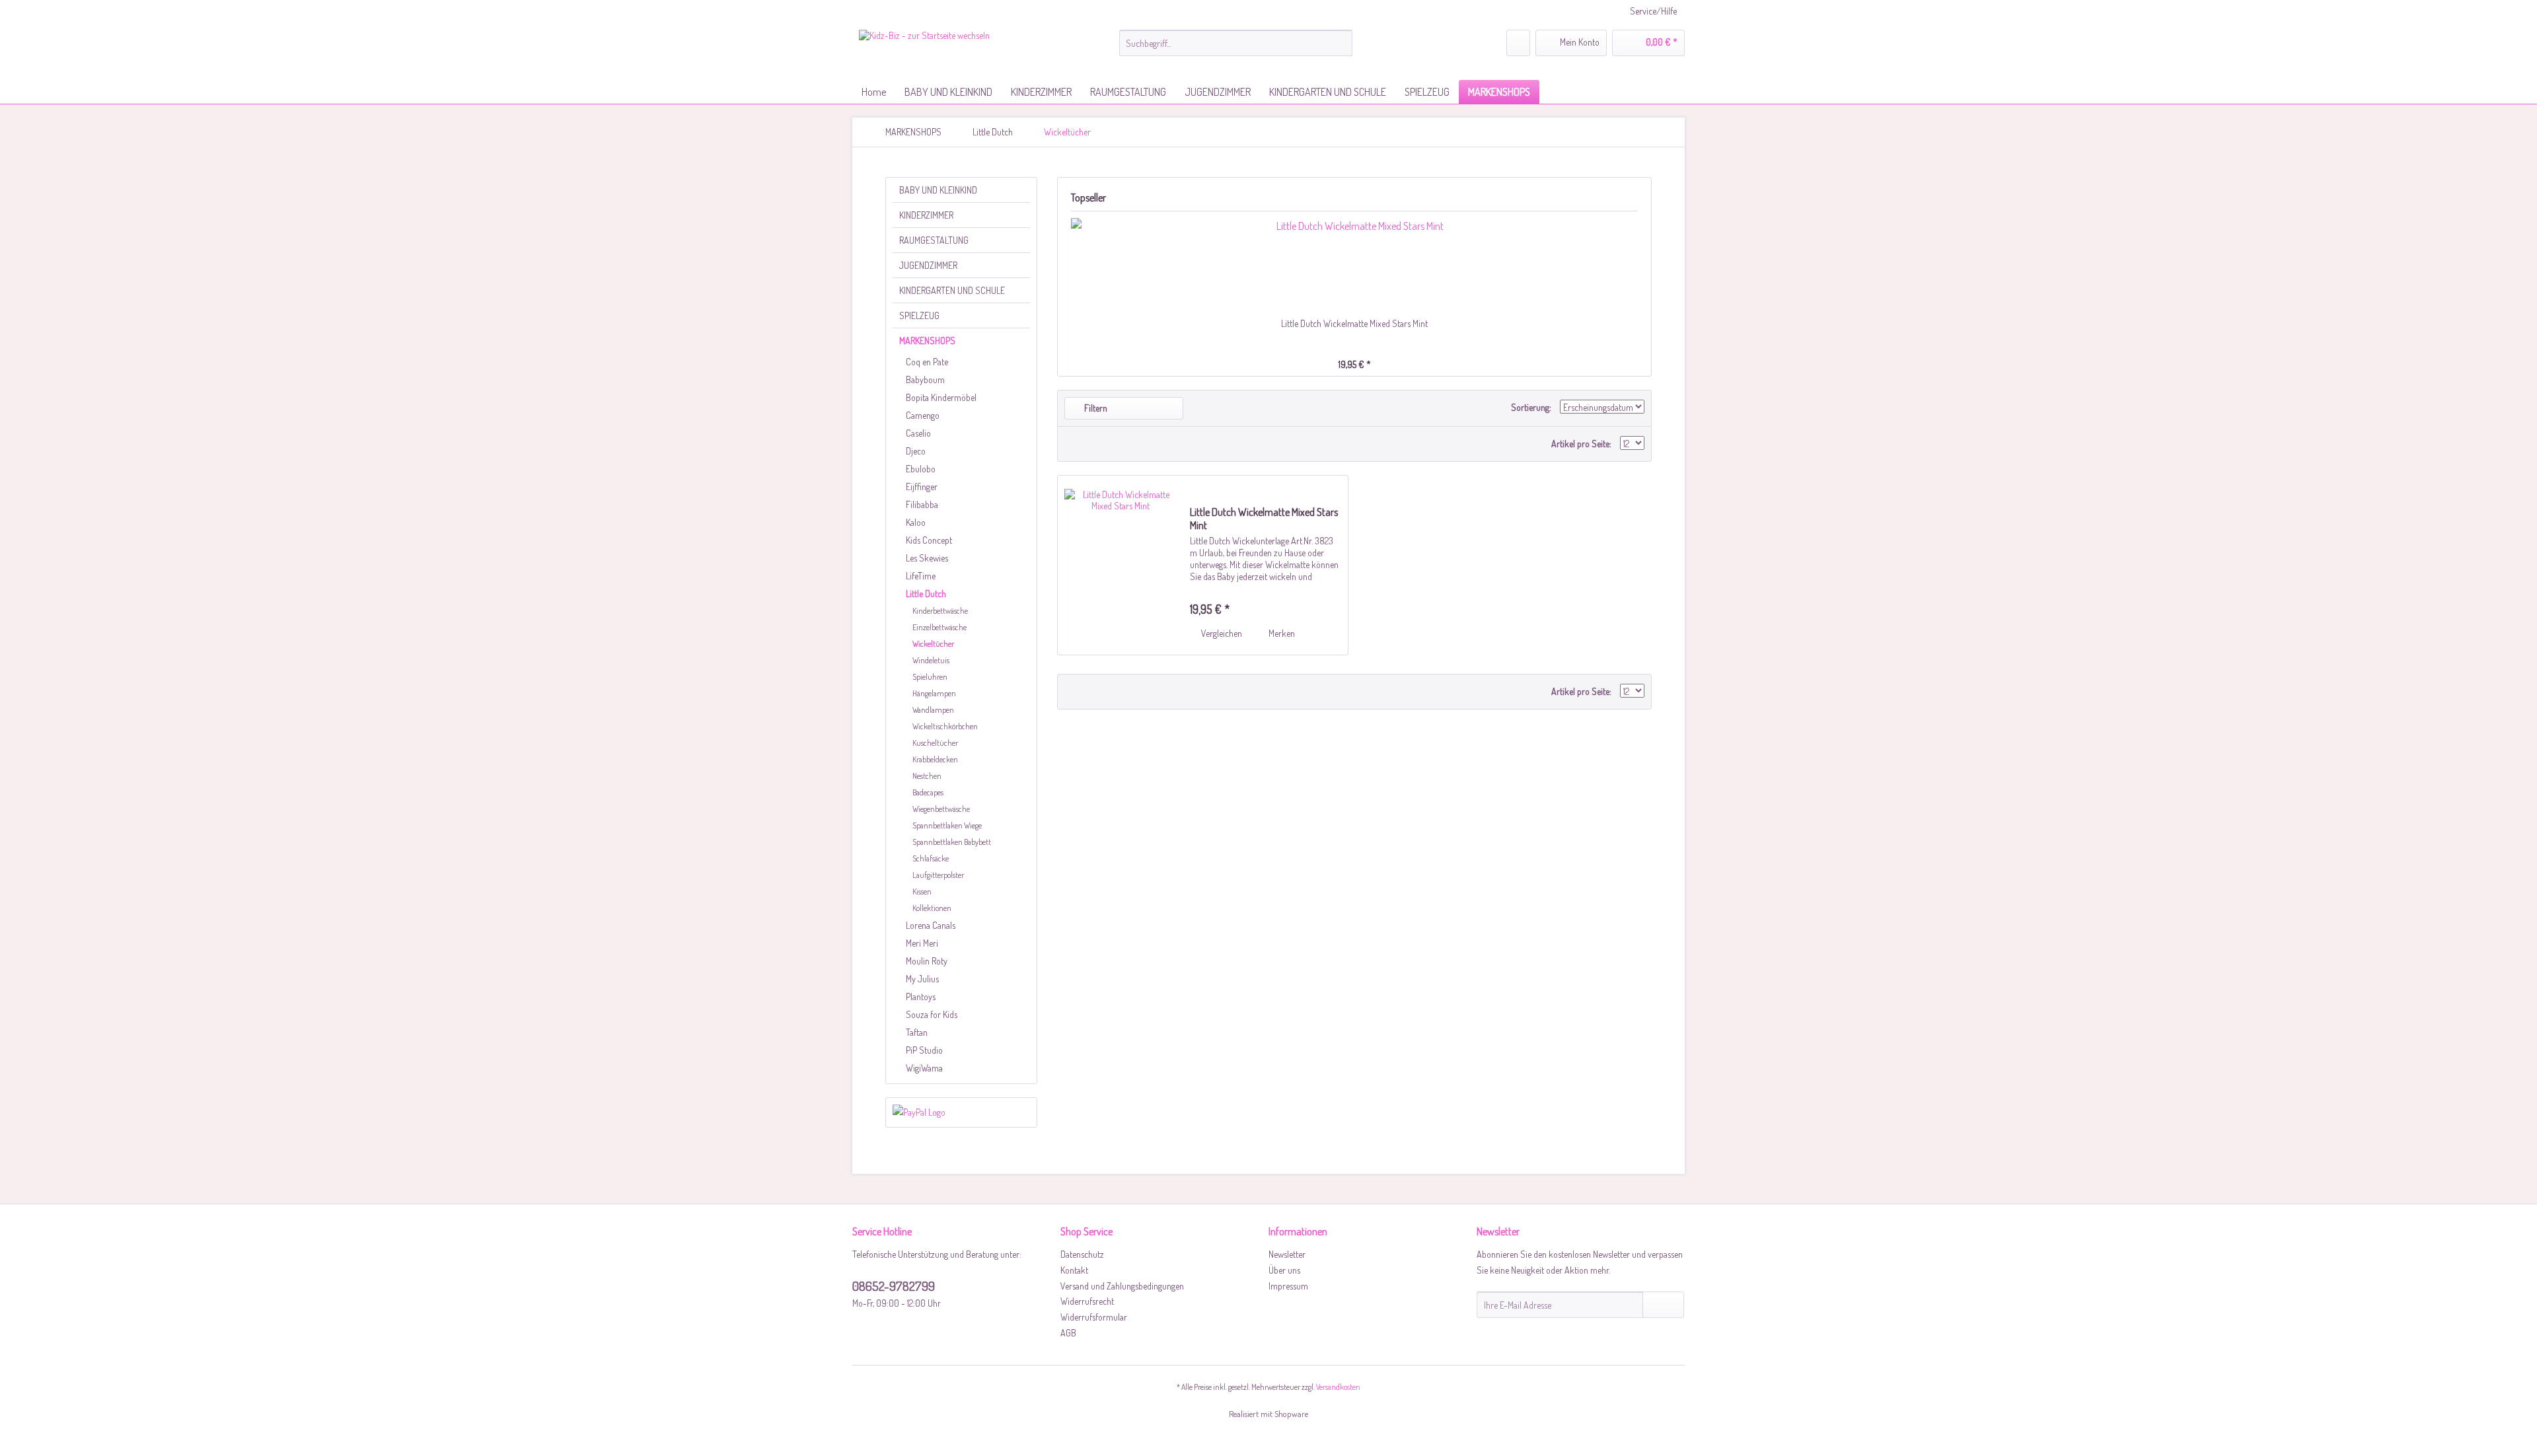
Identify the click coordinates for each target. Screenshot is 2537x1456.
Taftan (917, 1032)
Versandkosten (1338, 1387)
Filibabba (922, 504)
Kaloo (916, 522)
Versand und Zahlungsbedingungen (1122, 1286)
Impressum (1288, 1286)
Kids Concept (929, 540)
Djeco (916, 451)
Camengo (923, 415)
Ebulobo (921, 469)
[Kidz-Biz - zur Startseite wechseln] (924, 52)
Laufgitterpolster (938, 875)
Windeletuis (931, 660)
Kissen (922, 892)
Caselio (918, 433)
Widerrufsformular (1094, 1317)
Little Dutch (926, 594)
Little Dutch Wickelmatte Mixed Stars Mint (1354, 323)
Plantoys (921, 997)
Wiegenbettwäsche (941, 809)
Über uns (1284, 1270)
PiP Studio (924, 1050)
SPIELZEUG (919, 315)
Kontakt (1074, 1270)
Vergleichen (1221, 633)
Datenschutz (1082, 1254)
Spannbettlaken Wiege (947, 825)
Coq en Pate (927, 362)
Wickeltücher (933, 644)
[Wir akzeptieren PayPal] (961, 1112)
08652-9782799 (894, 1286)
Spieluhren (930, 677)
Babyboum (925, 380)
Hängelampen (934, 693)
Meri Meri (922, 943)
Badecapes (928, 792)
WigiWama (924, 1068)
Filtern (1095, 408)
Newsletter (1287, 1254)
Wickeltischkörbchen (945, 726)
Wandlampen (933, 710)
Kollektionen (932, 908)
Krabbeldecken (935, 759)
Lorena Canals (931, 925)
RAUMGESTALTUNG (934, 240)
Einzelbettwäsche (939, 627)
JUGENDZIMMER (928, 265)
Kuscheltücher (935, 743)
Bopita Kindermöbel (941, 397)
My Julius (922, 979)
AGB (1068, 1333)
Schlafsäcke (931, 858)
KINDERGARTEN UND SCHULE (952, 290)
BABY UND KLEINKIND (938, 190)
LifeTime (921, 576)
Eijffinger (922, 487)
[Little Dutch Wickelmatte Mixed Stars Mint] (1354, 264)
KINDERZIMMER (926, 215)
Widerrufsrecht (1087, 1301)
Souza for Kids (932, 1014)
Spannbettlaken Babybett (952, 842)
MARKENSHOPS (927, 341)
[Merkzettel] (1518, 43)
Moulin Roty (927, 961)
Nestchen (927, 776)
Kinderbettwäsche (940, 611)
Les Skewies (927, 558)
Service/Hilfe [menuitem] (1653, 11)
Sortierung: (1531, 407)
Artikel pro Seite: (1581, 444)
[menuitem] (1236, 43)
